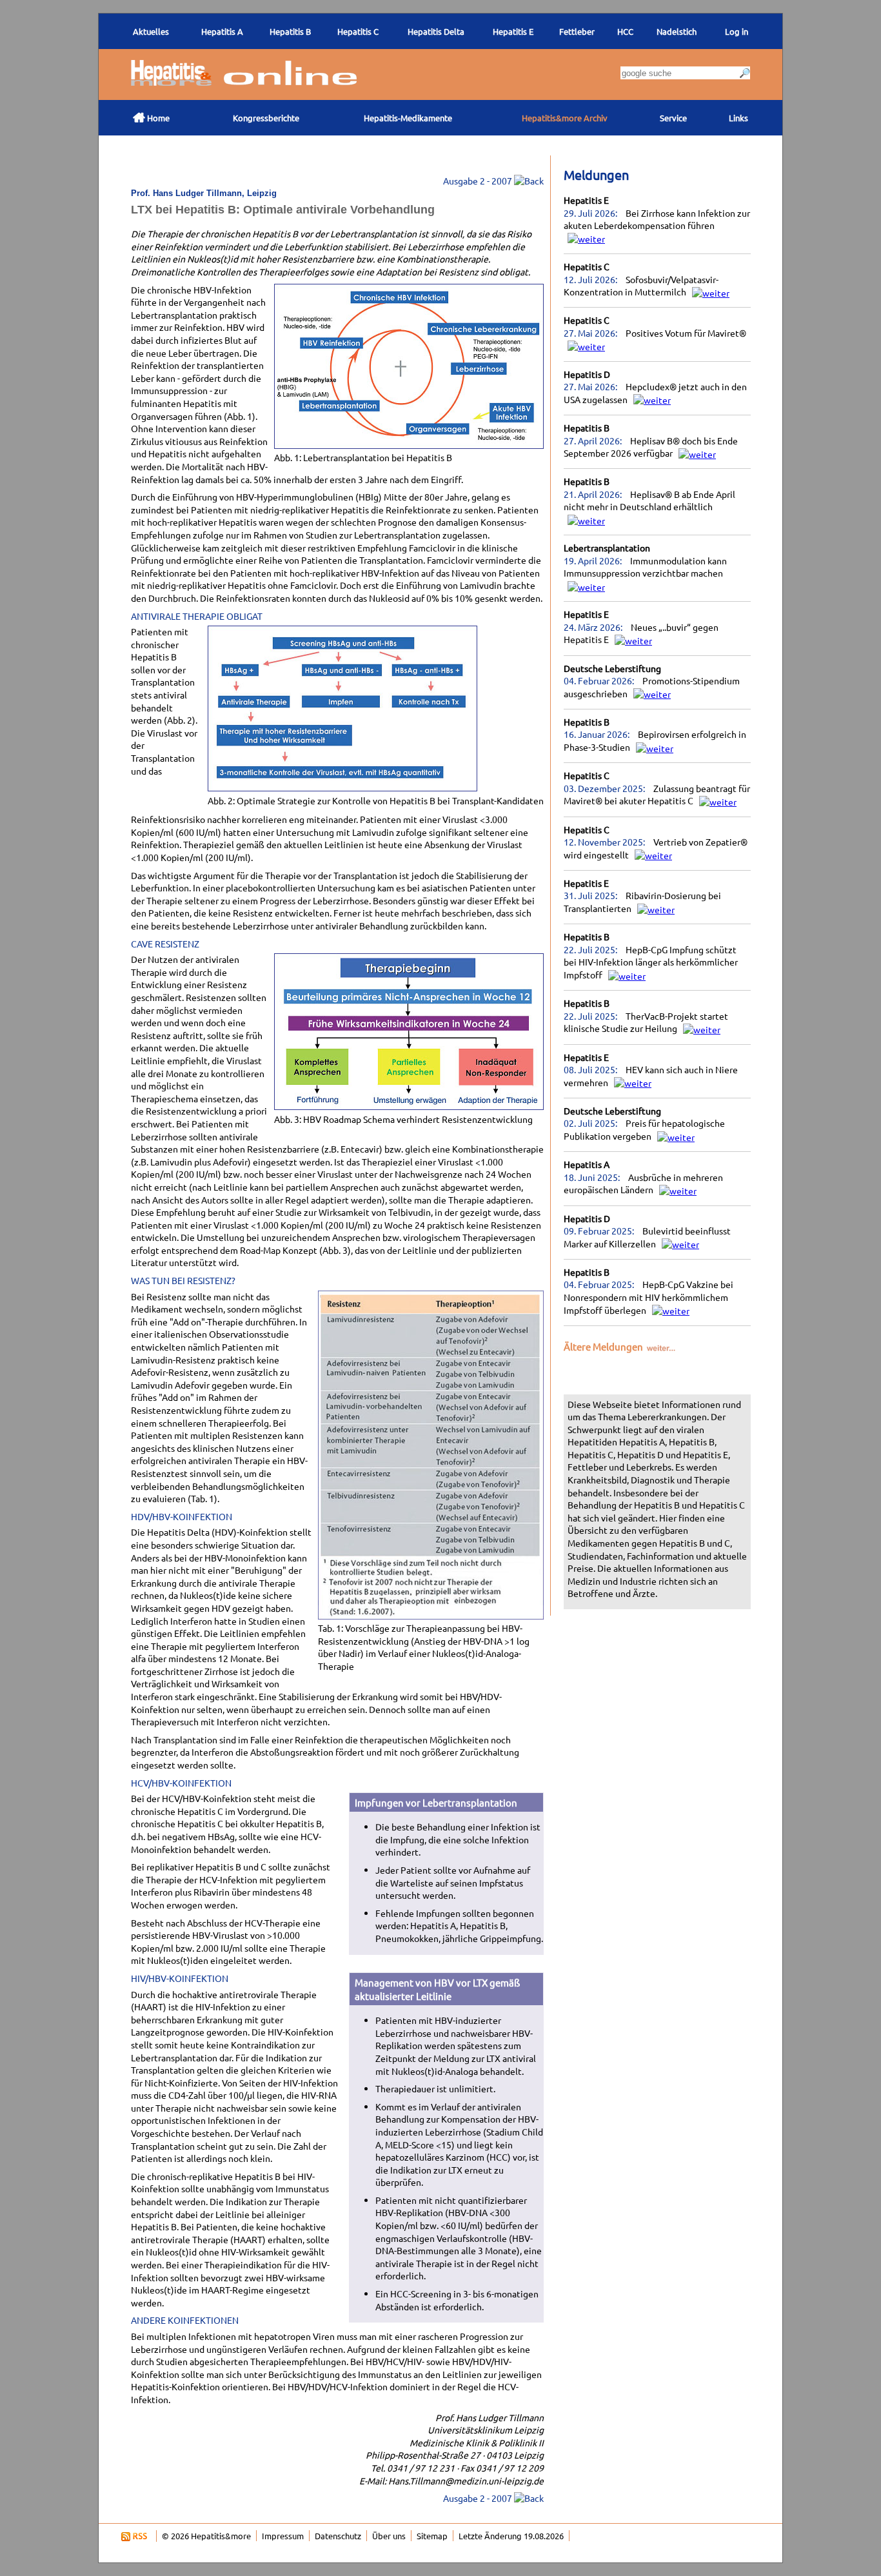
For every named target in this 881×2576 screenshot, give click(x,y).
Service (673, 118)
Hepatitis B (587, 428)
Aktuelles (151, 31)
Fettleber (577, 31)
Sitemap (432, 2536)
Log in (737, 31)
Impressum (283, 2536)
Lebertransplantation (607, 548)
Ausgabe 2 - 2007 (479, 181)
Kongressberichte (266, 118)
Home (151, 117)
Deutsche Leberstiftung (612, 668)
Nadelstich (677, 31)
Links (738, 118)
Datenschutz (338, 2536)
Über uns (389, 2536)
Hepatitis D (587, 374)
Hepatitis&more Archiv (565, 118)
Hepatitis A (587, 1164)
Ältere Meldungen (604, 1346)
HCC (625, 31)
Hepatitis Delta (436, 31)
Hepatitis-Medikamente (408, 118)
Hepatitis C (587, 266)
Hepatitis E (586, 200)
